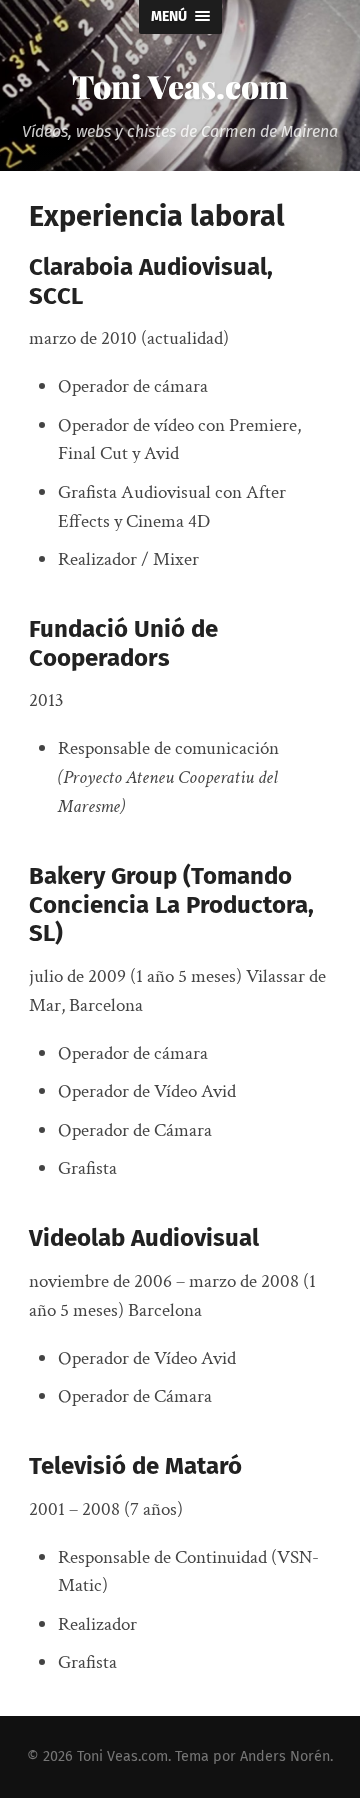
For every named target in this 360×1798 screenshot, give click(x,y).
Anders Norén (285, 1756)
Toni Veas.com (180, 85)
